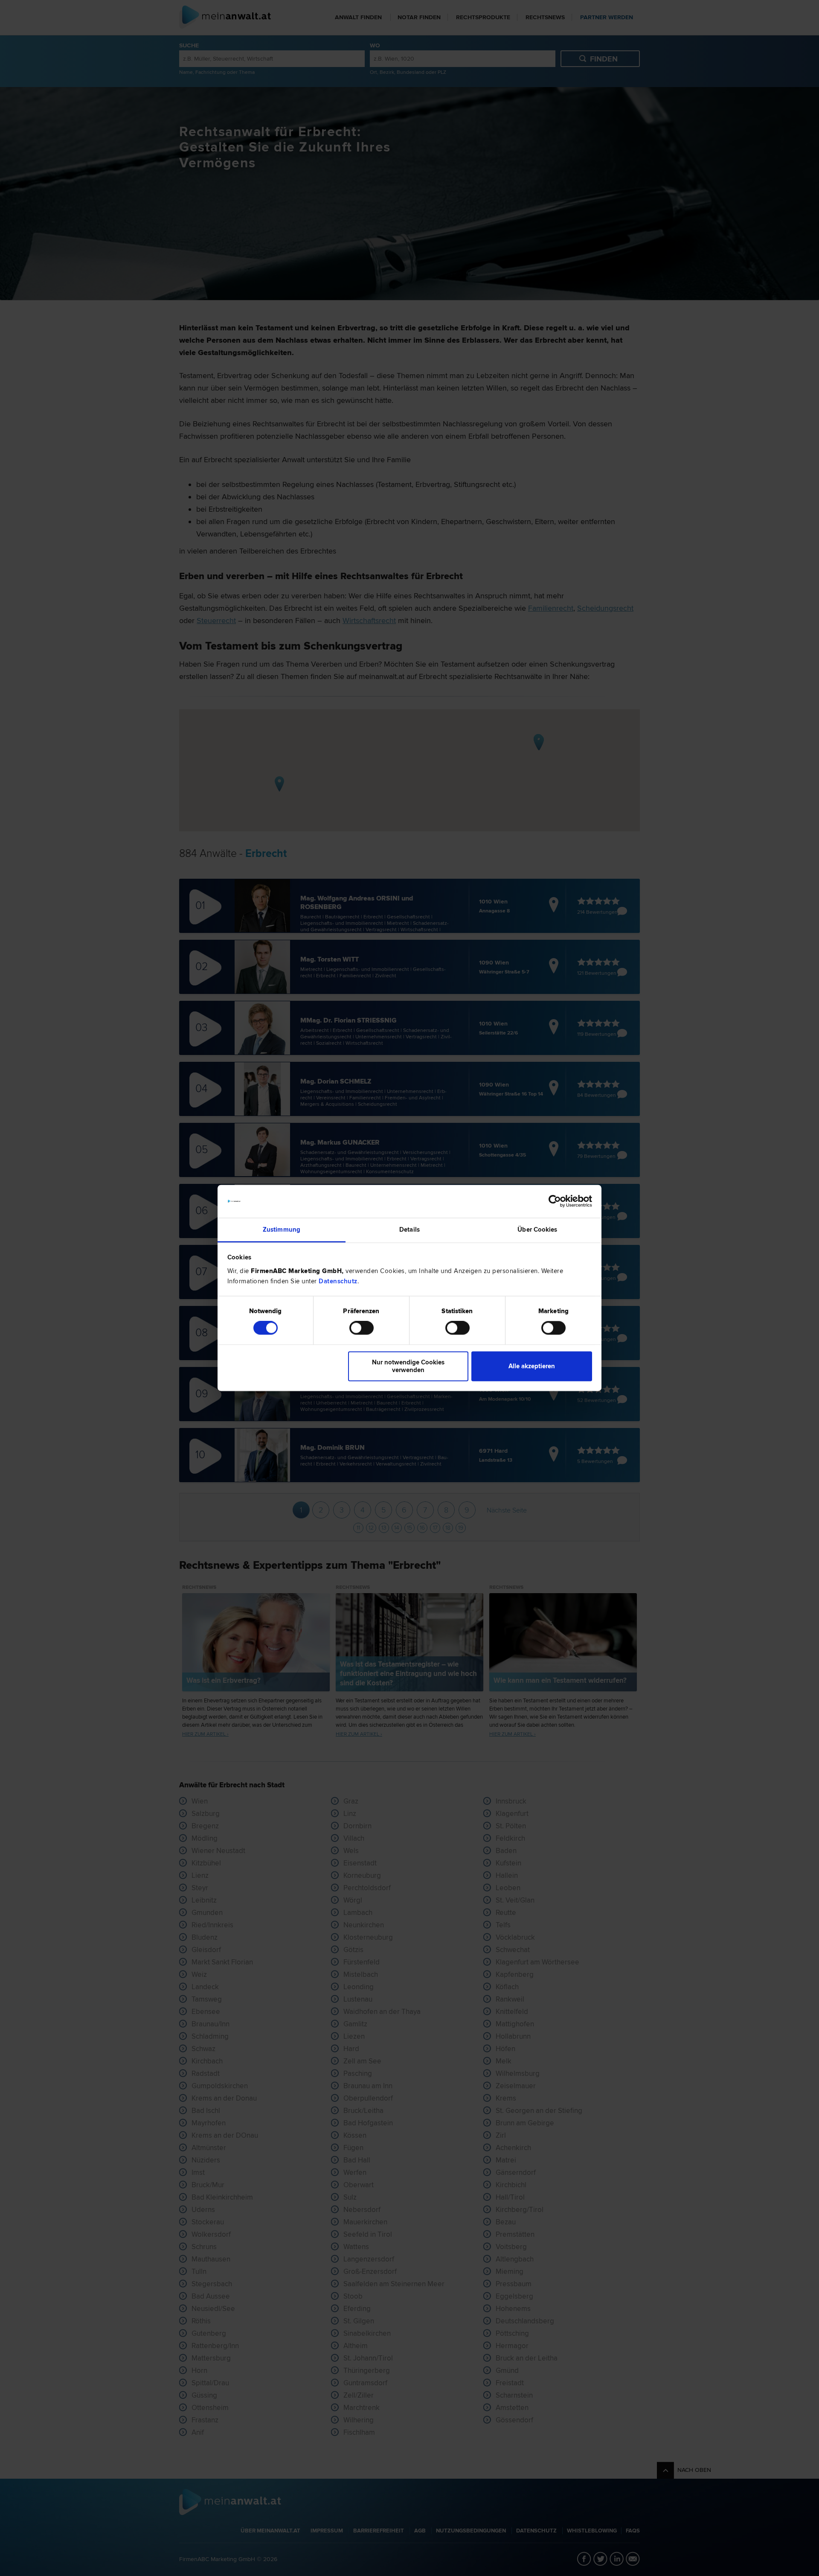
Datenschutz (338, 1281)
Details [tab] (409, 1230)
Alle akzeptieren (532, 1366)
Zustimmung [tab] (282, 1230)
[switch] (362, 1328)
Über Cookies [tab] (537, 1230)
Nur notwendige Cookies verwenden (408, 1366)
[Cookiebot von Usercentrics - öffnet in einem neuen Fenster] (555, 1201)
